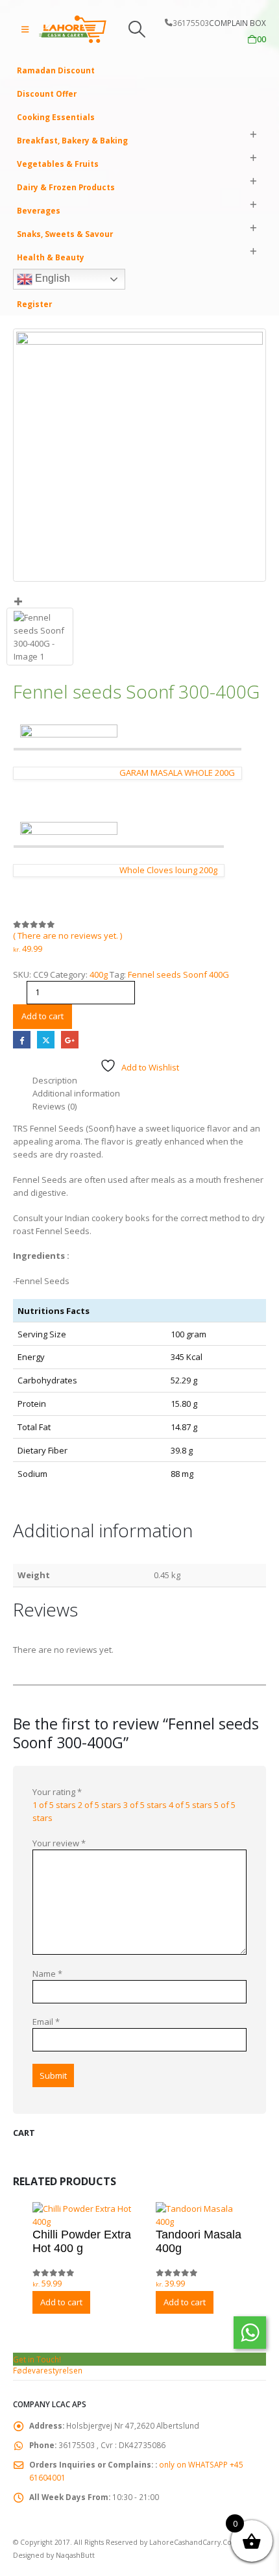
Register (34, 304)
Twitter (46, 1040)
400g (99, 974)
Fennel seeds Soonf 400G (178, 974)
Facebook (22, 1040)
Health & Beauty (51, 257)
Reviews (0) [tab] (55, 1106)
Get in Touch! (37, 2359)
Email (46, 2022)
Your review (59, 1843)
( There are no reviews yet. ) (67, 935)
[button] (25, 29)
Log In (29, 280)
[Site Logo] (73, 29)
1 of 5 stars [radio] (54, 1805)
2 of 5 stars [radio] (100, 1805)
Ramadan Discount (56, 70)
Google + (70, 1040)
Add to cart (42, 1016)
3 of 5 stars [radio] (145, 1805)
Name (47, 1974)
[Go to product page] (88, 2208)
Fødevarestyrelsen (48, 2370)
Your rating (57, 1792)
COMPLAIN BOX (237, 23)
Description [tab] (55, 1080)
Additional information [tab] (76, 1093)
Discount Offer (47, 93)
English (51, 278)
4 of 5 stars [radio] (190, 1805)
